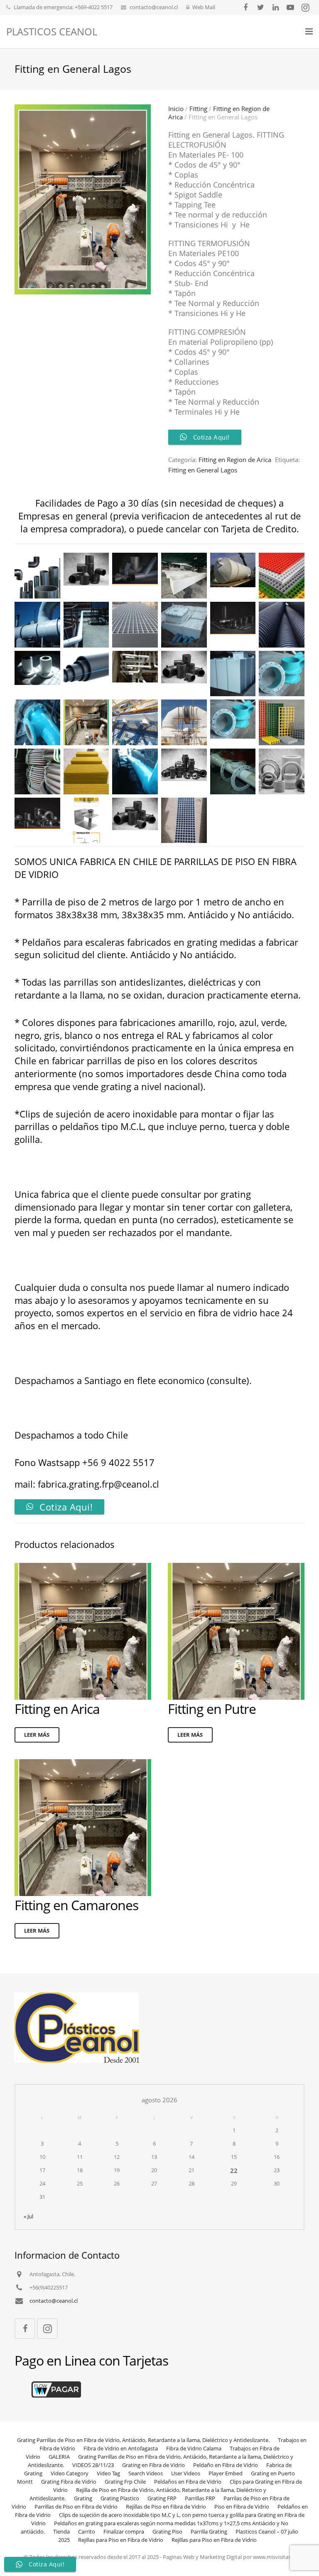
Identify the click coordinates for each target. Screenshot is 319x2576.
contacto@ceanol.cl (154, 7)
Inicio (176, 109)
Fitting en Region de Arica (235, 460)
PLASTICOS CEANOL (52, 31)
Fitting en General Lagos (203, 470)
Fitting (198, 109)
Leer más (37, 1735)
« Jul (28, 2216)
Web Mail (204, 7)
